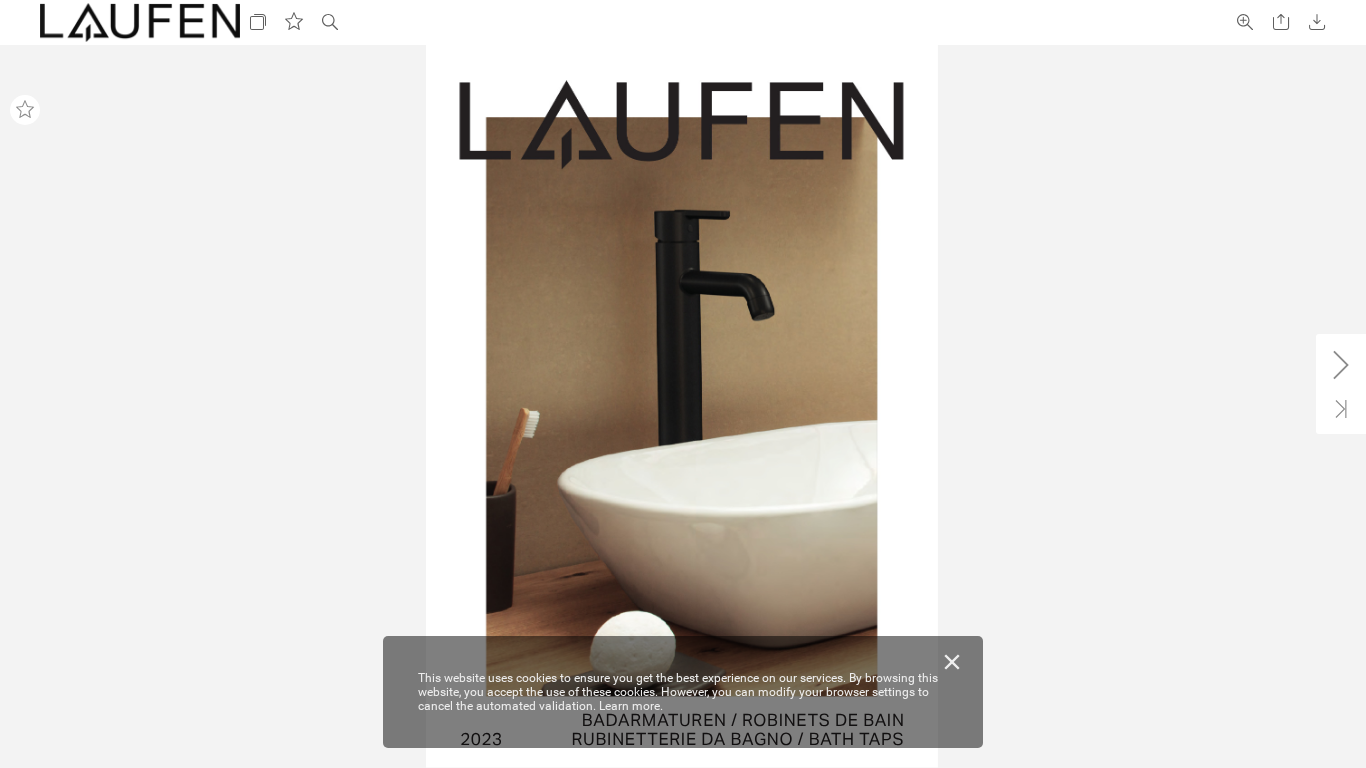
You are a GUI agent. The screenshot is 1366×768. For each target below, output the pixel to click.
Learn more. (631, 706)
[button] (258, 22)
